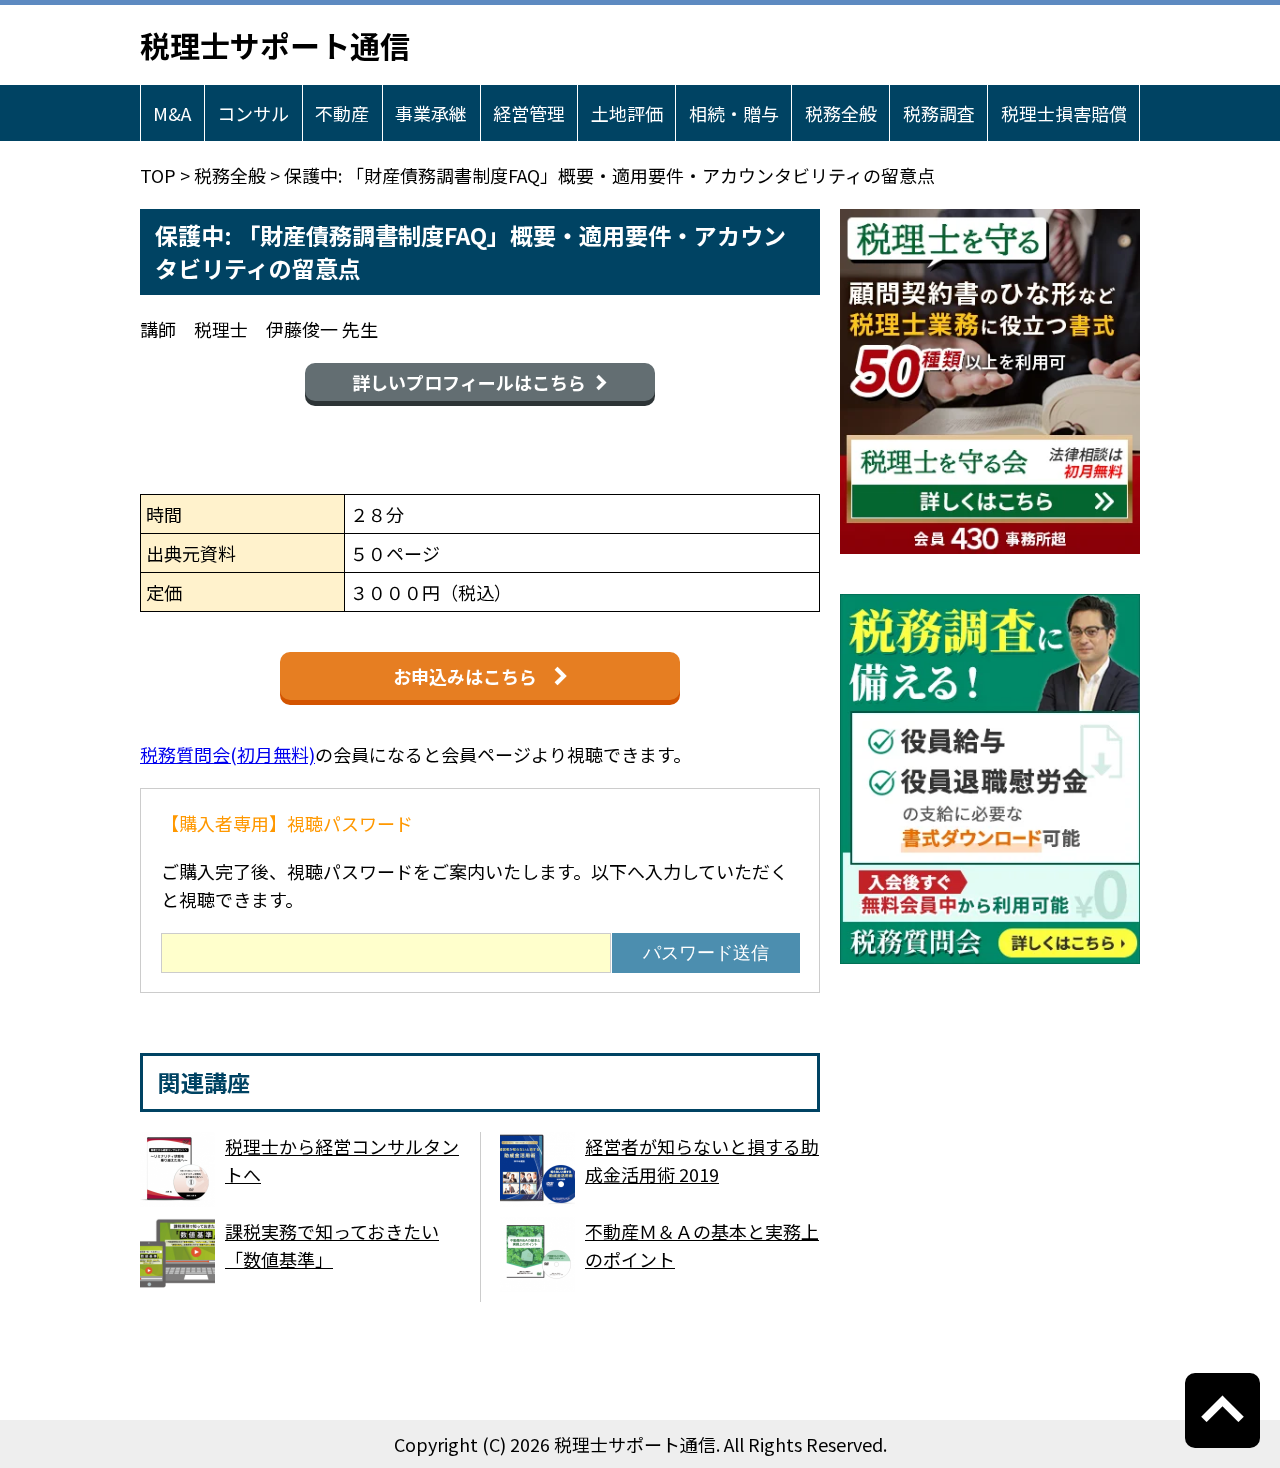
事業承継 (431, 113)
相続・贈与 (734, 113)
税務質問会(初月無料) (227, 754)
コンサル (253, 113)
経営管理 (529, 113)
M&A (172, 113)
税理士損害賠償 (1064, 113)
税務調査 (939, 113)
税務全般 (841, 113)
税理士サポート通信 (275, 45)
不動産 (342, 113)
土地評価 (627, 113)
